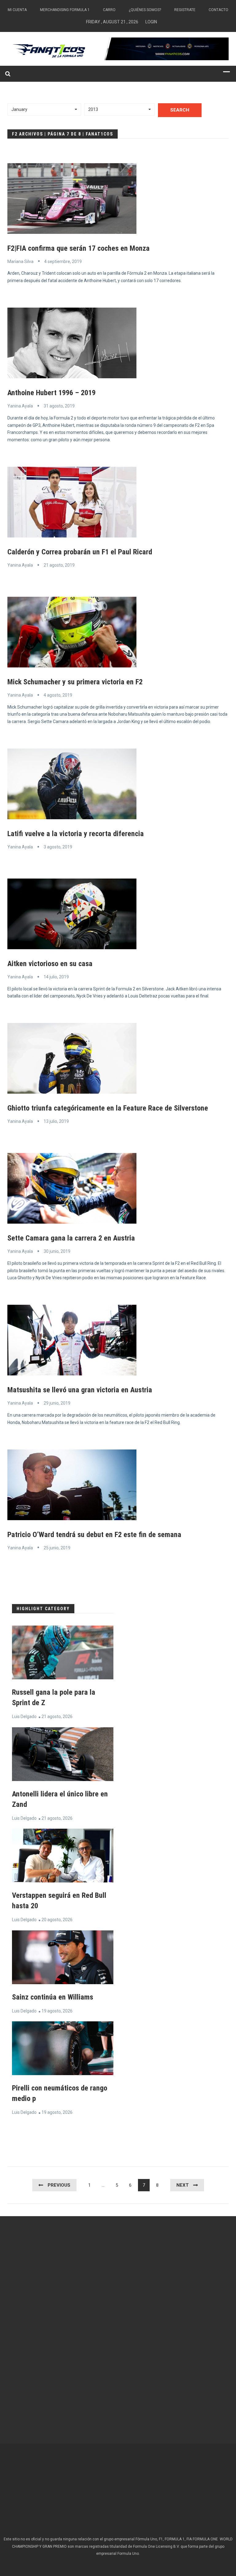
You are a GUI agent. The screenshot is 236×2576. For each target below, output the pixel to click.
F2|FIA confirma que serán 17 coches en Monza (79, 248)
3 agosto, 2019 (58, 847)
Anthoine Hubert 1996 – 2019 (51, 393)
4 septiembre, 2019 (63, 262)
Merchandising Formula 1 (65, 10)
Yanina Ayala (20, 406)
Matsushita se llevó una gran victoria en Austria (80, 1390)
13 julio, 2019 (56, 1121)
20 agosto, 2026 (57, 1920)
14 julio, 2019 (56, 977)
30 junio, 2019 (57, 1251)
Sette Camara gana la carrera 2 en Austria (71, 1238)
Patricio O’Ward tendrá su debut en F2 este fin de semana (94, 1535)
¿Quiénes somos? (145, 10)
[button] (44, 109)
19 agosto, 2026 (57, 2011)
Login (151, 22)
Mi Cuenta (17, 10)
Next (183, 2185)
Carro (109, 10)
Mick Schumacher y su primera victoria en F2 (75, 682)
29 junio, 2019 (57, 1403)
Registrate (185, 10)
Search (180, 110)
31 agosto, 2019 (59, 406)
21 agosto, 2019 (59, 565)
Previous (59, 2185)
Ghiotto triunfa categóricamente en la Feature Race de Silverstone (108, 1108)
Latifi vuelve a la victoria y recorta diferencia (76, 834)
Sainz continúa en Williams (53, 1997)
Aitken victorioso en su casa (50, 964)
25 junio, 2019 (57, 1548)
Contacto (218, 10)
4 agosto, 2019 (58, 695)
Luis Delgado (24, 1717)
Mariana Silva (20, 262)
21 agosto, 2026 (57, 1717)
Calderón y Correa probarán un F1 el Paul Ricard (80, 552)
